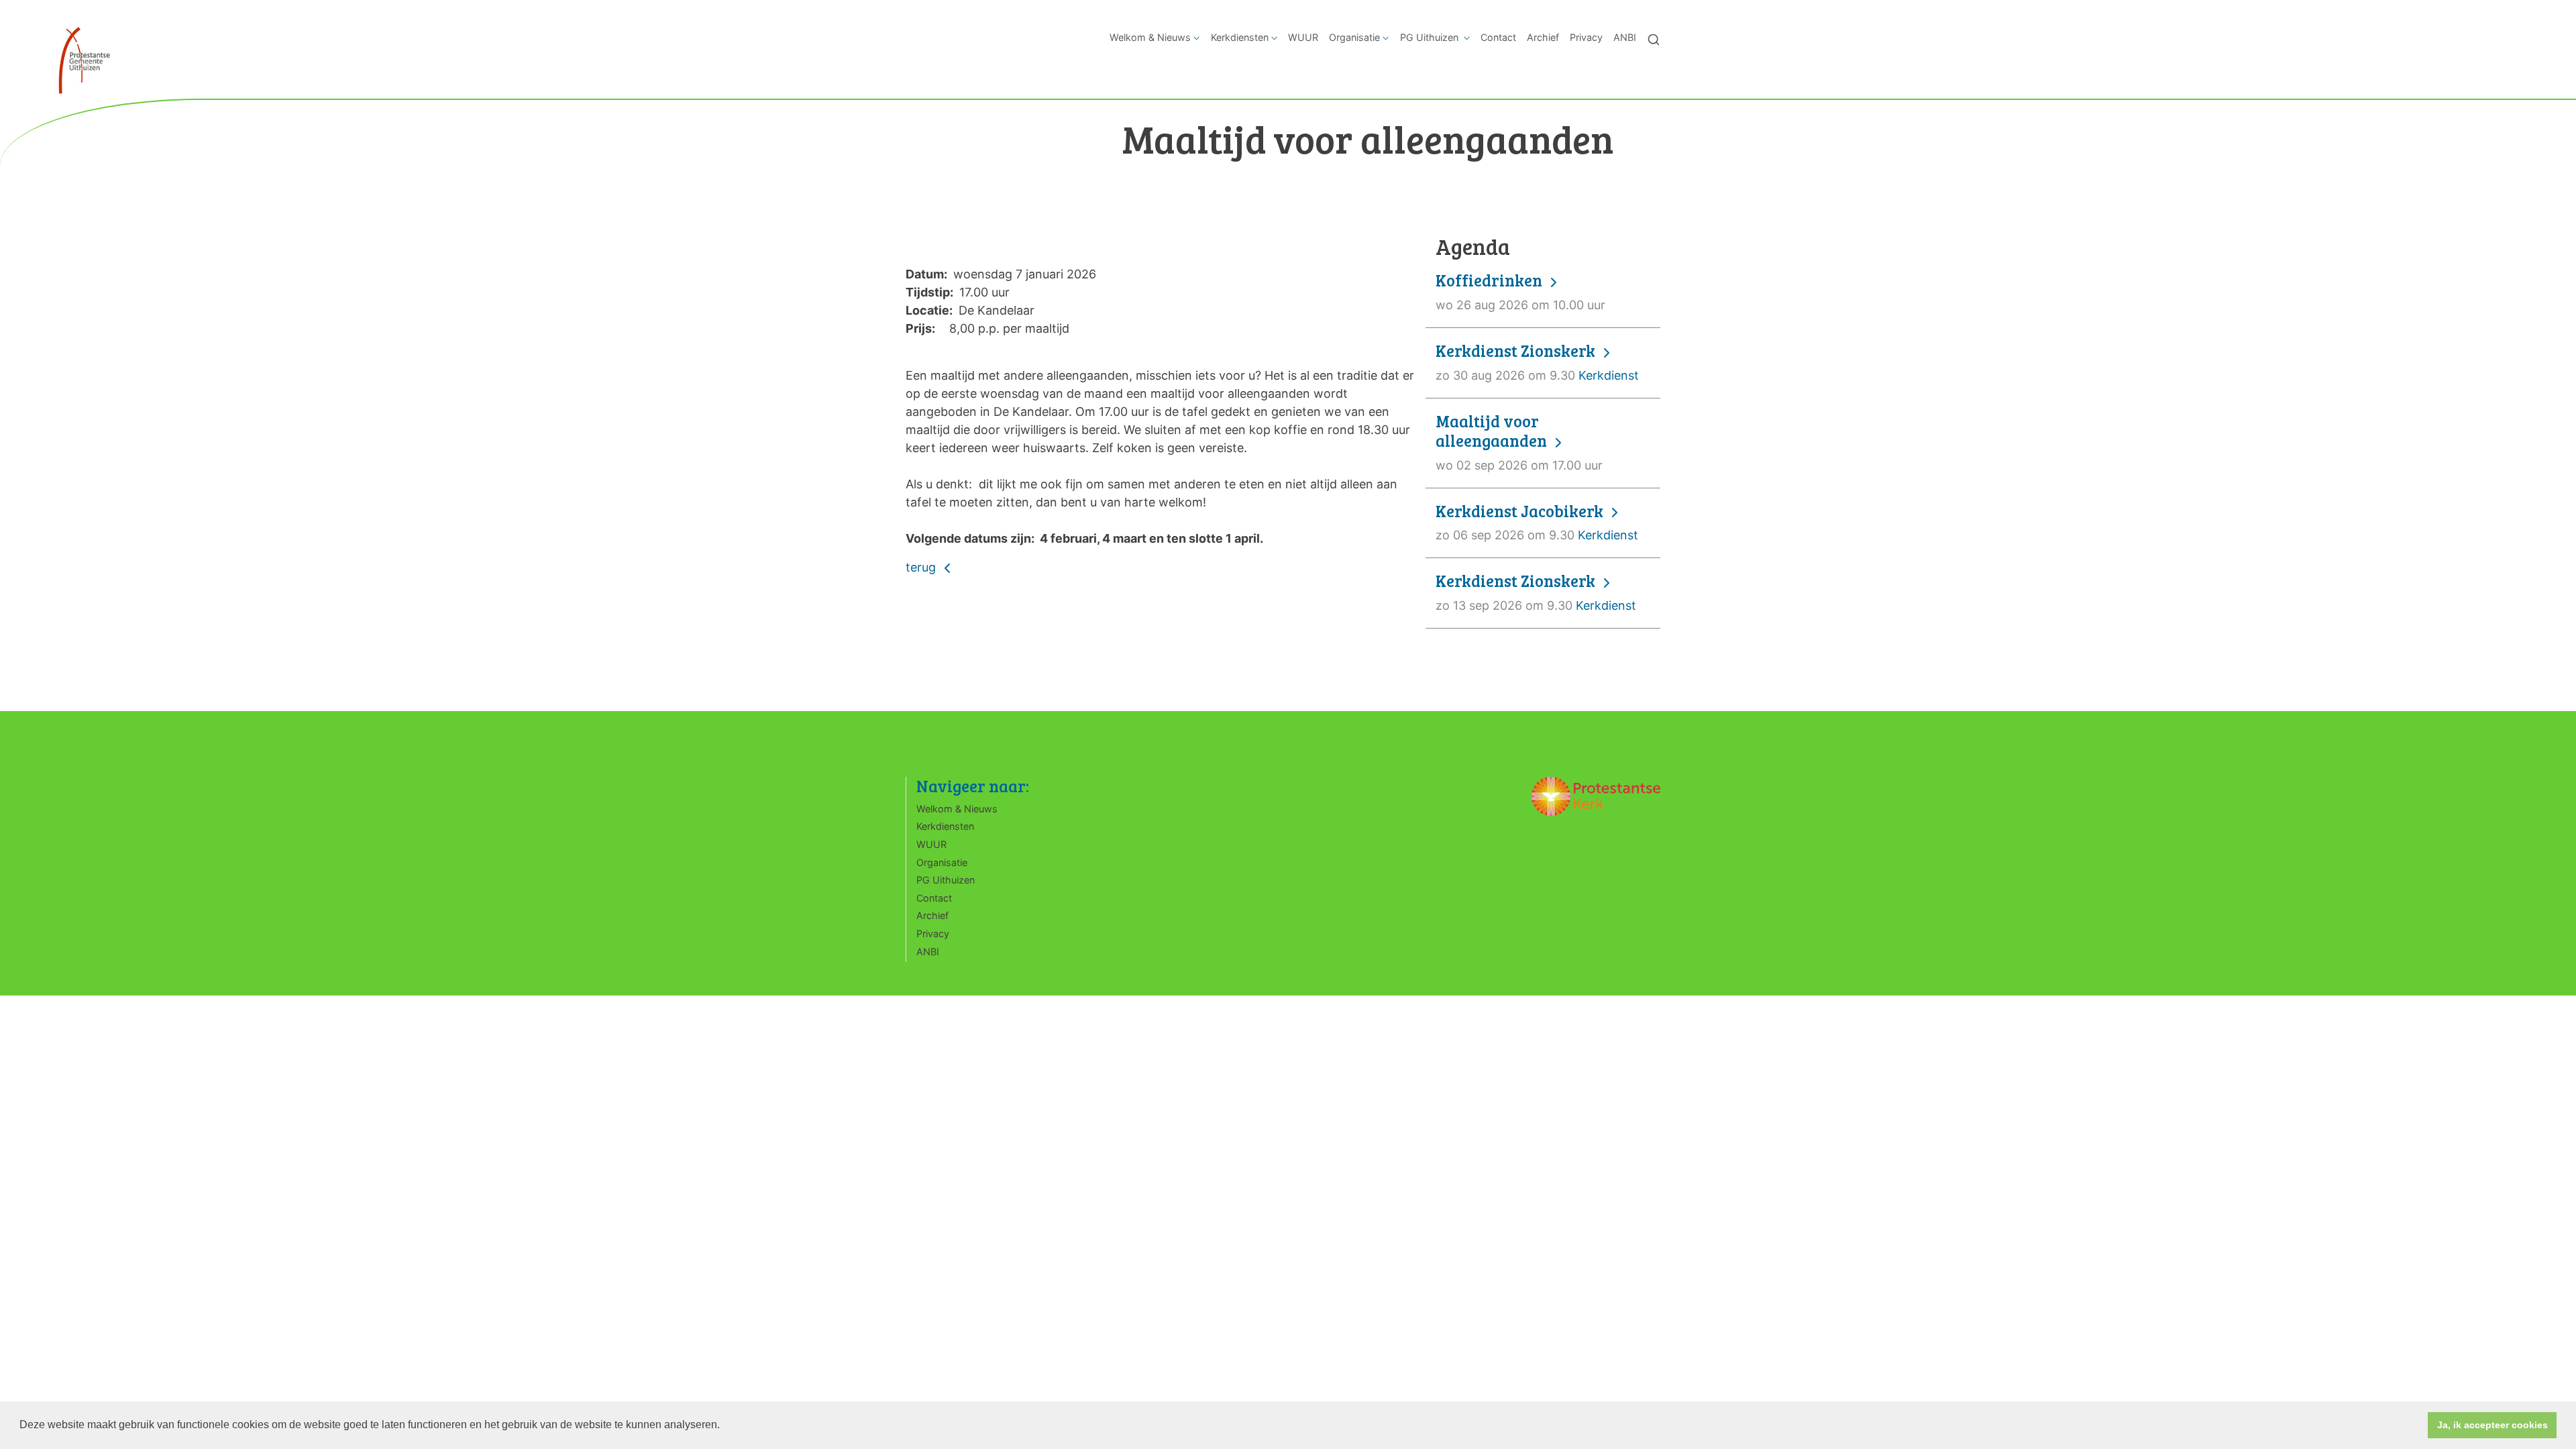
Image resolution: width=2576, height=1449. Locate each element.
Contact (1498, 37)
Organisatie (1354, 37)
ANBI (1625, 37)
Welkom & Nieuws (1150, 37)
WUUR (1303, 37)
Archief (1543, 37)
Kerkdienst (1537, 362)
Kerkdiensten (1240, 37)
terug (922, 567)
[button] (724, 1426)
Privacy (1586, 37)
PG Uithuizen (1431, 37)
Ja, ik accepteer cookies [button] (2492, 1425)
